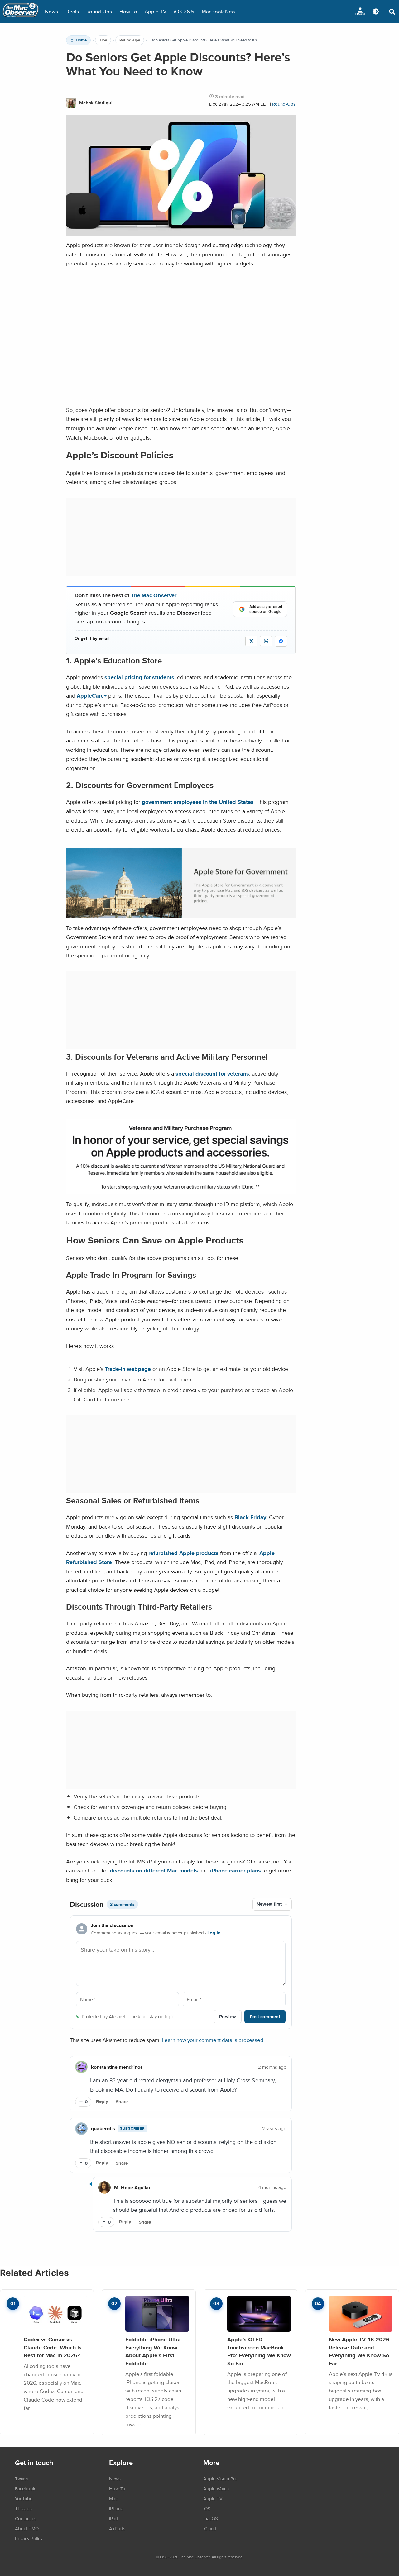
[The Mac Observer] (21, 12)
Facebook (25, 2488)
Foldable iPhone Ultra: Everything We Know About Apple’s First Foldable (154, 2351)
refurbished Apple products (184, 1553)
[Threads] (266, 641)
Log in (214, 1933)
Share (122, 2102)
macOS (211, 2518)
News (51, 11)
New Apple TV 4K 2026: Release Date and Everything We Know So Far (360, 2351)
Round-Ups (99, 11)
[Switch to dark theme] (376, 12)
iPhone (116, 2508)
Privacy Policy (29, 2538)
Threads (23, 2508)
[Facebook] (281, 641)
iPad (114, 2518)
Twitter (22, 2478)
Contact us (26, 2518)
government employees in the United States (198, 802)
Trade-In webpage (128, 1369)
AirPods (117, 2528)
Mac (113, 2498)
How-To (128, 11)
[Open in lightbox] (181, 914)
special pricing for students (139, 677)
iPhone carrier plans (236, 1870)
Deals (72, 11)
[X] (251, 641)
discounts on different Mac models (154, 1870)
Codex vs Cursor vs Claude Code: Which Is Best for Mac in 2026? (53, 2347)
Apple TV (156, 11)
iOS (207, 2508)
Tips (103, 40)
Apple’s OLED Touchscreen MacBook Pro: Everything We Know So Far (259, 2351)
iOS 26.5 (184, 11)
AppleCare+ (92, 696)
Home (81, 40)
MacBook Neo (218, 11)
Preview (228, 2017)
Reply (102, 2101)
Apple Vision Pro (220, 2478)
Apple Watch (216, 2488)
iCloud (210, 2528)
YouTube (24, 2498)
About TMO (27, 2528)
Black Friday (250, 1517)
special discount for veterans (212, 1073)
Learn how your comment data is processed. (213, 2040)
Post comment (265, 2017)
